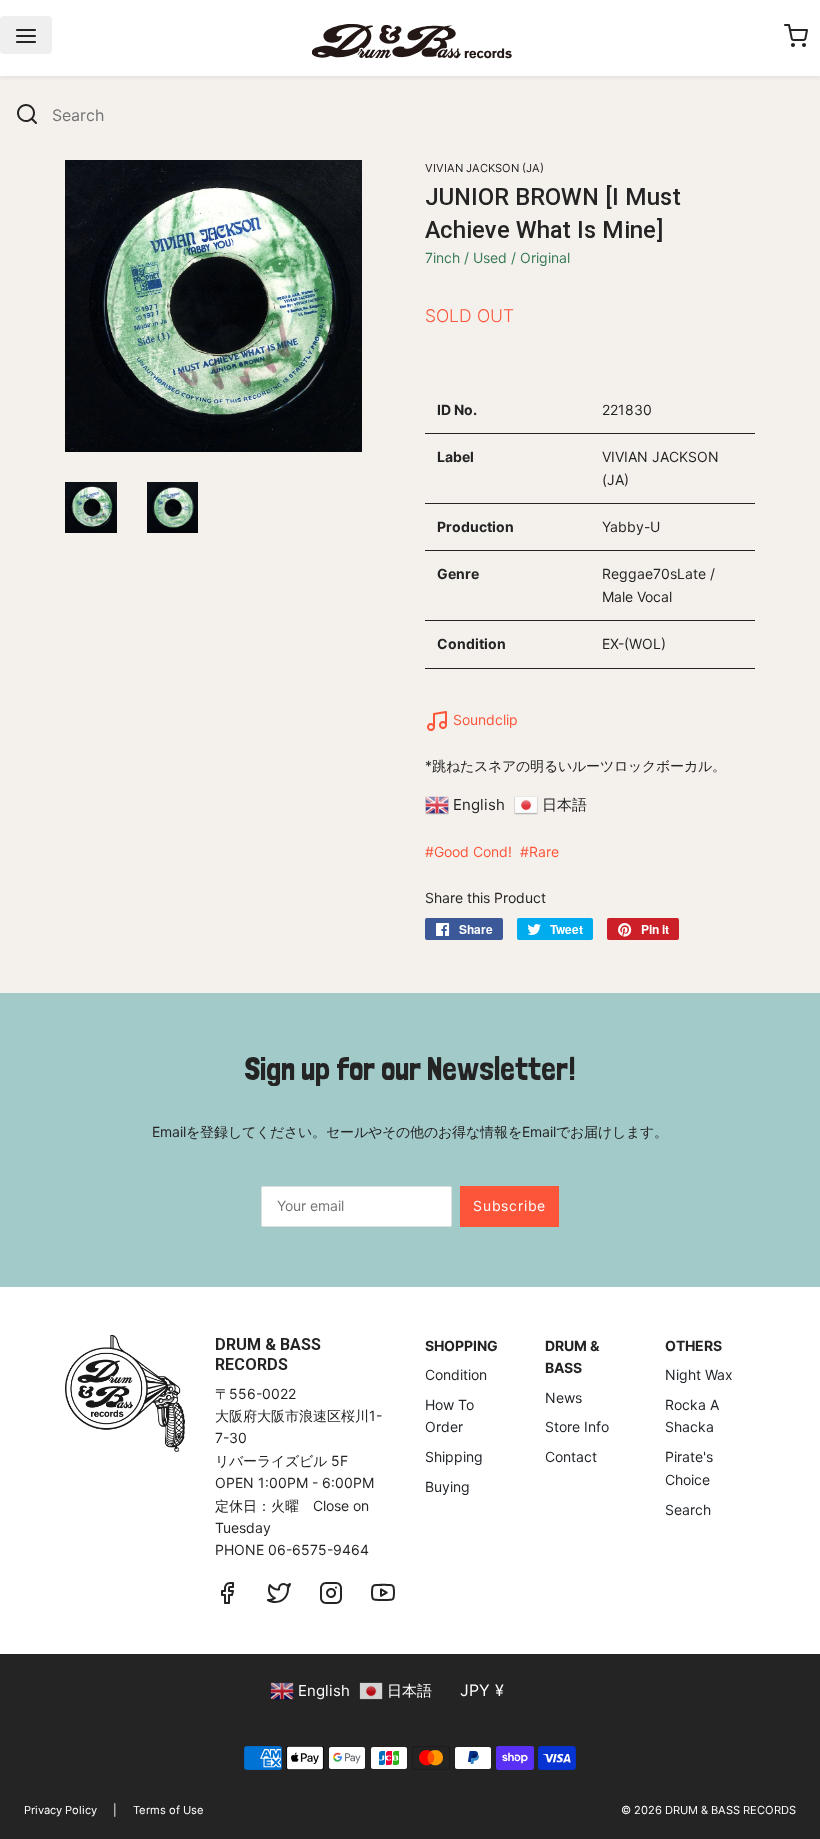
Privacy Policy (60, 1810)
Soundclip (483, 719)
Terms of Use (168, 1810)
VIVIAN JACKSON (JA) (484, 168)
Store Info (577, 1426)
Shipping (454, 1456)
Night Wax (699, 1374)
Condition (456, 1374)
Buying (447, 1486)
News (563, 1397)
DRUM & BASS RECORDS (730, 1810)
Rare (544, 851)
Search (688, 1509)
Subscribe (509, 1205)
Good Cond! (473, 851)
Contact (571, 1456)
